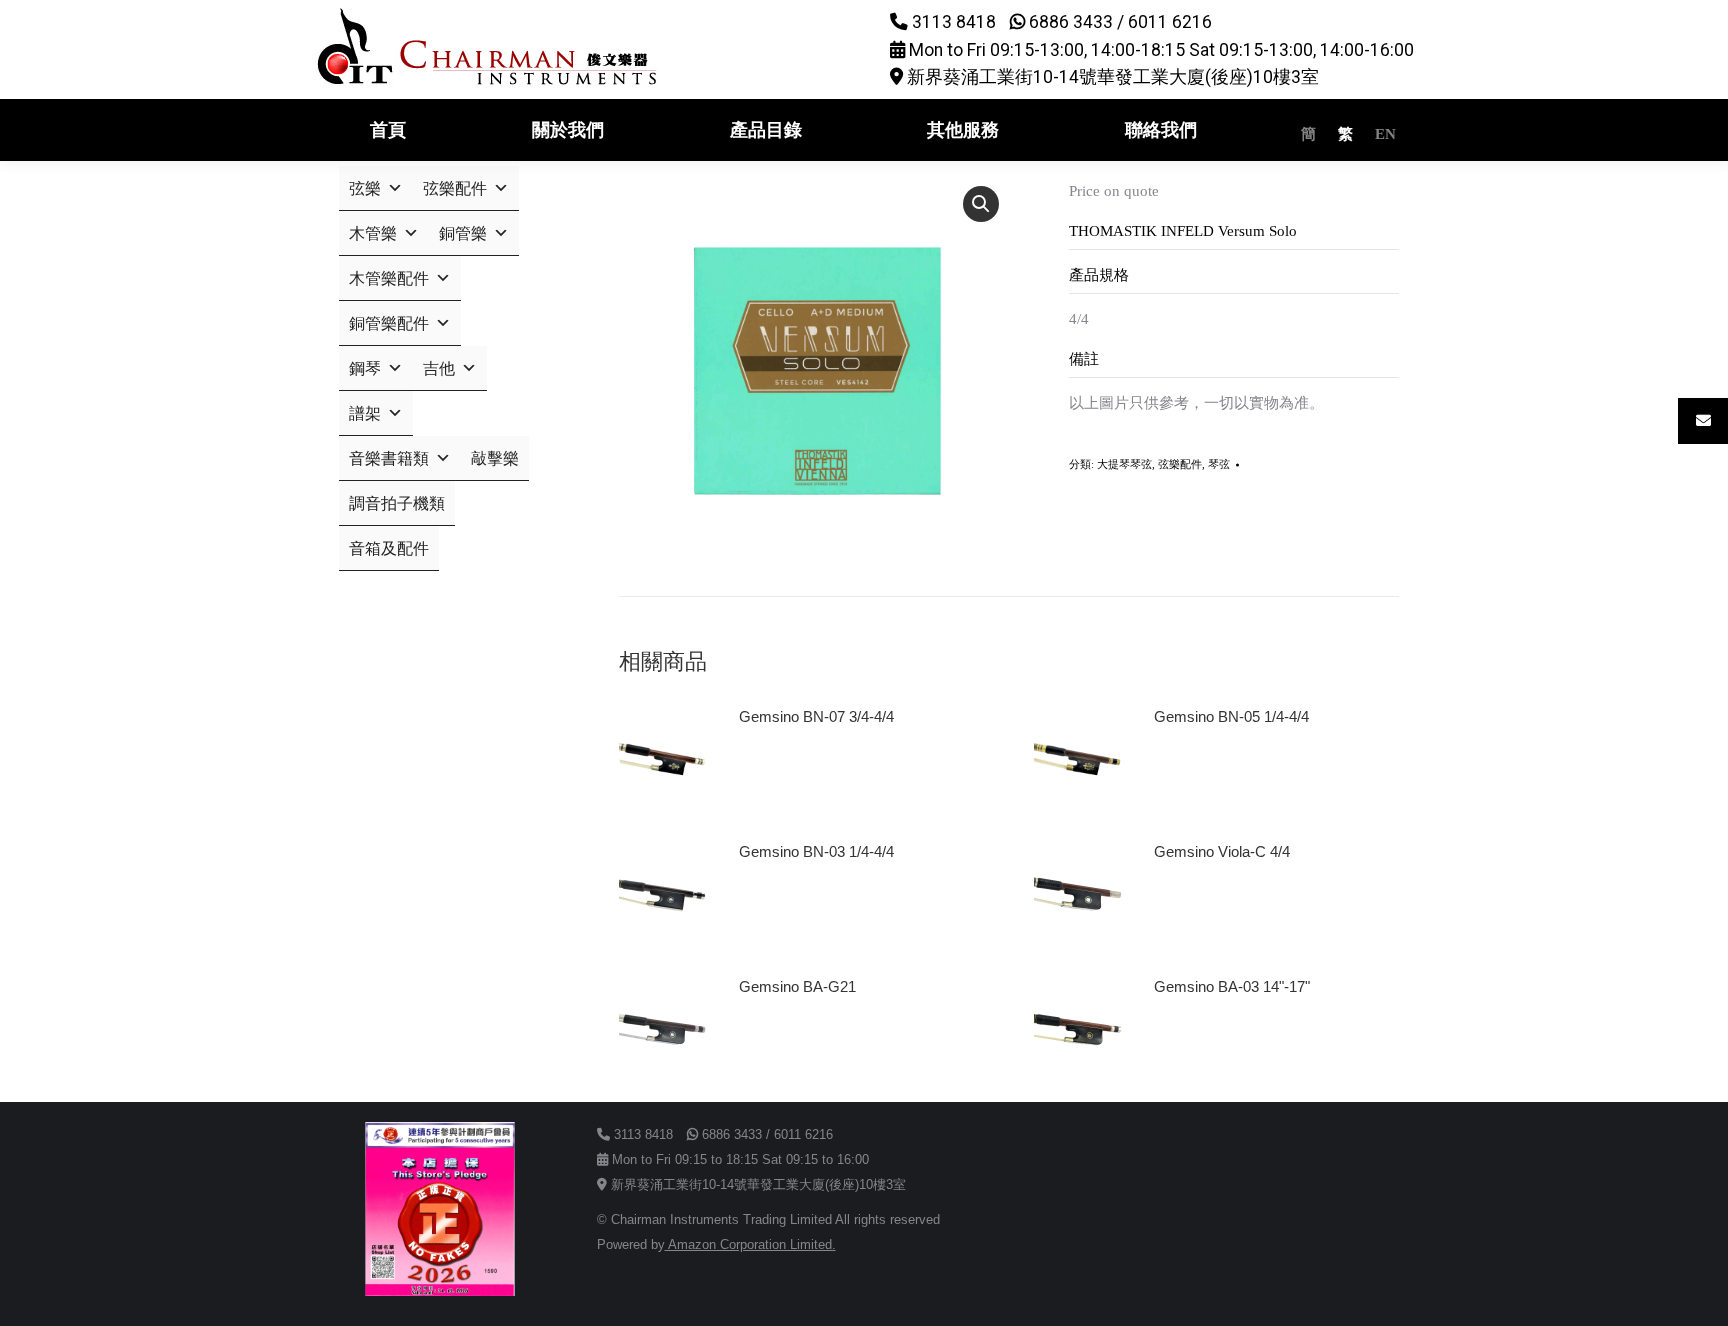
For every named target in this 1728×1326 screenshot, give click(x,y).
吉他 (439, 368)
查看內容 (777, 773)
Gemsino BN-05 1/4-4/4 (1231, 716)
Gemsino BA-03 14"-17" (1232, 986)
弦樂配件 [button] (455, 188)
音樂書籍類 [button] (389, 458)
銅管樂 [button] (463, 233)
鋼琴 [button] (365, 368)
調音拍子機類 (397, 503)
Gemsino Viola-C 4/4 (1222, 851)
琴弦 (1219, 464)
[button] (981, 204)
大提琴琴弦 (1124, 464)
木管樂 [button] (373, 233)
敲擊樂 (495, 458)
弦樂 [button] (365, 188)
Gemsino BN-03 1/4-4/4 (816, 851)
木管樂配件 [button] (389, 278)
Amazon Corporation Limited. (750, 1244)
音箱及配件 (389, 548)
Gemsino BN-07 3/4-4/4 (816, 716)
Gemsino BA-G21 (797, 986)
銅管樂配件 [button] (389, 323)
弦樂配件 (1180, 464)
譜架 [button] (365, 413)
